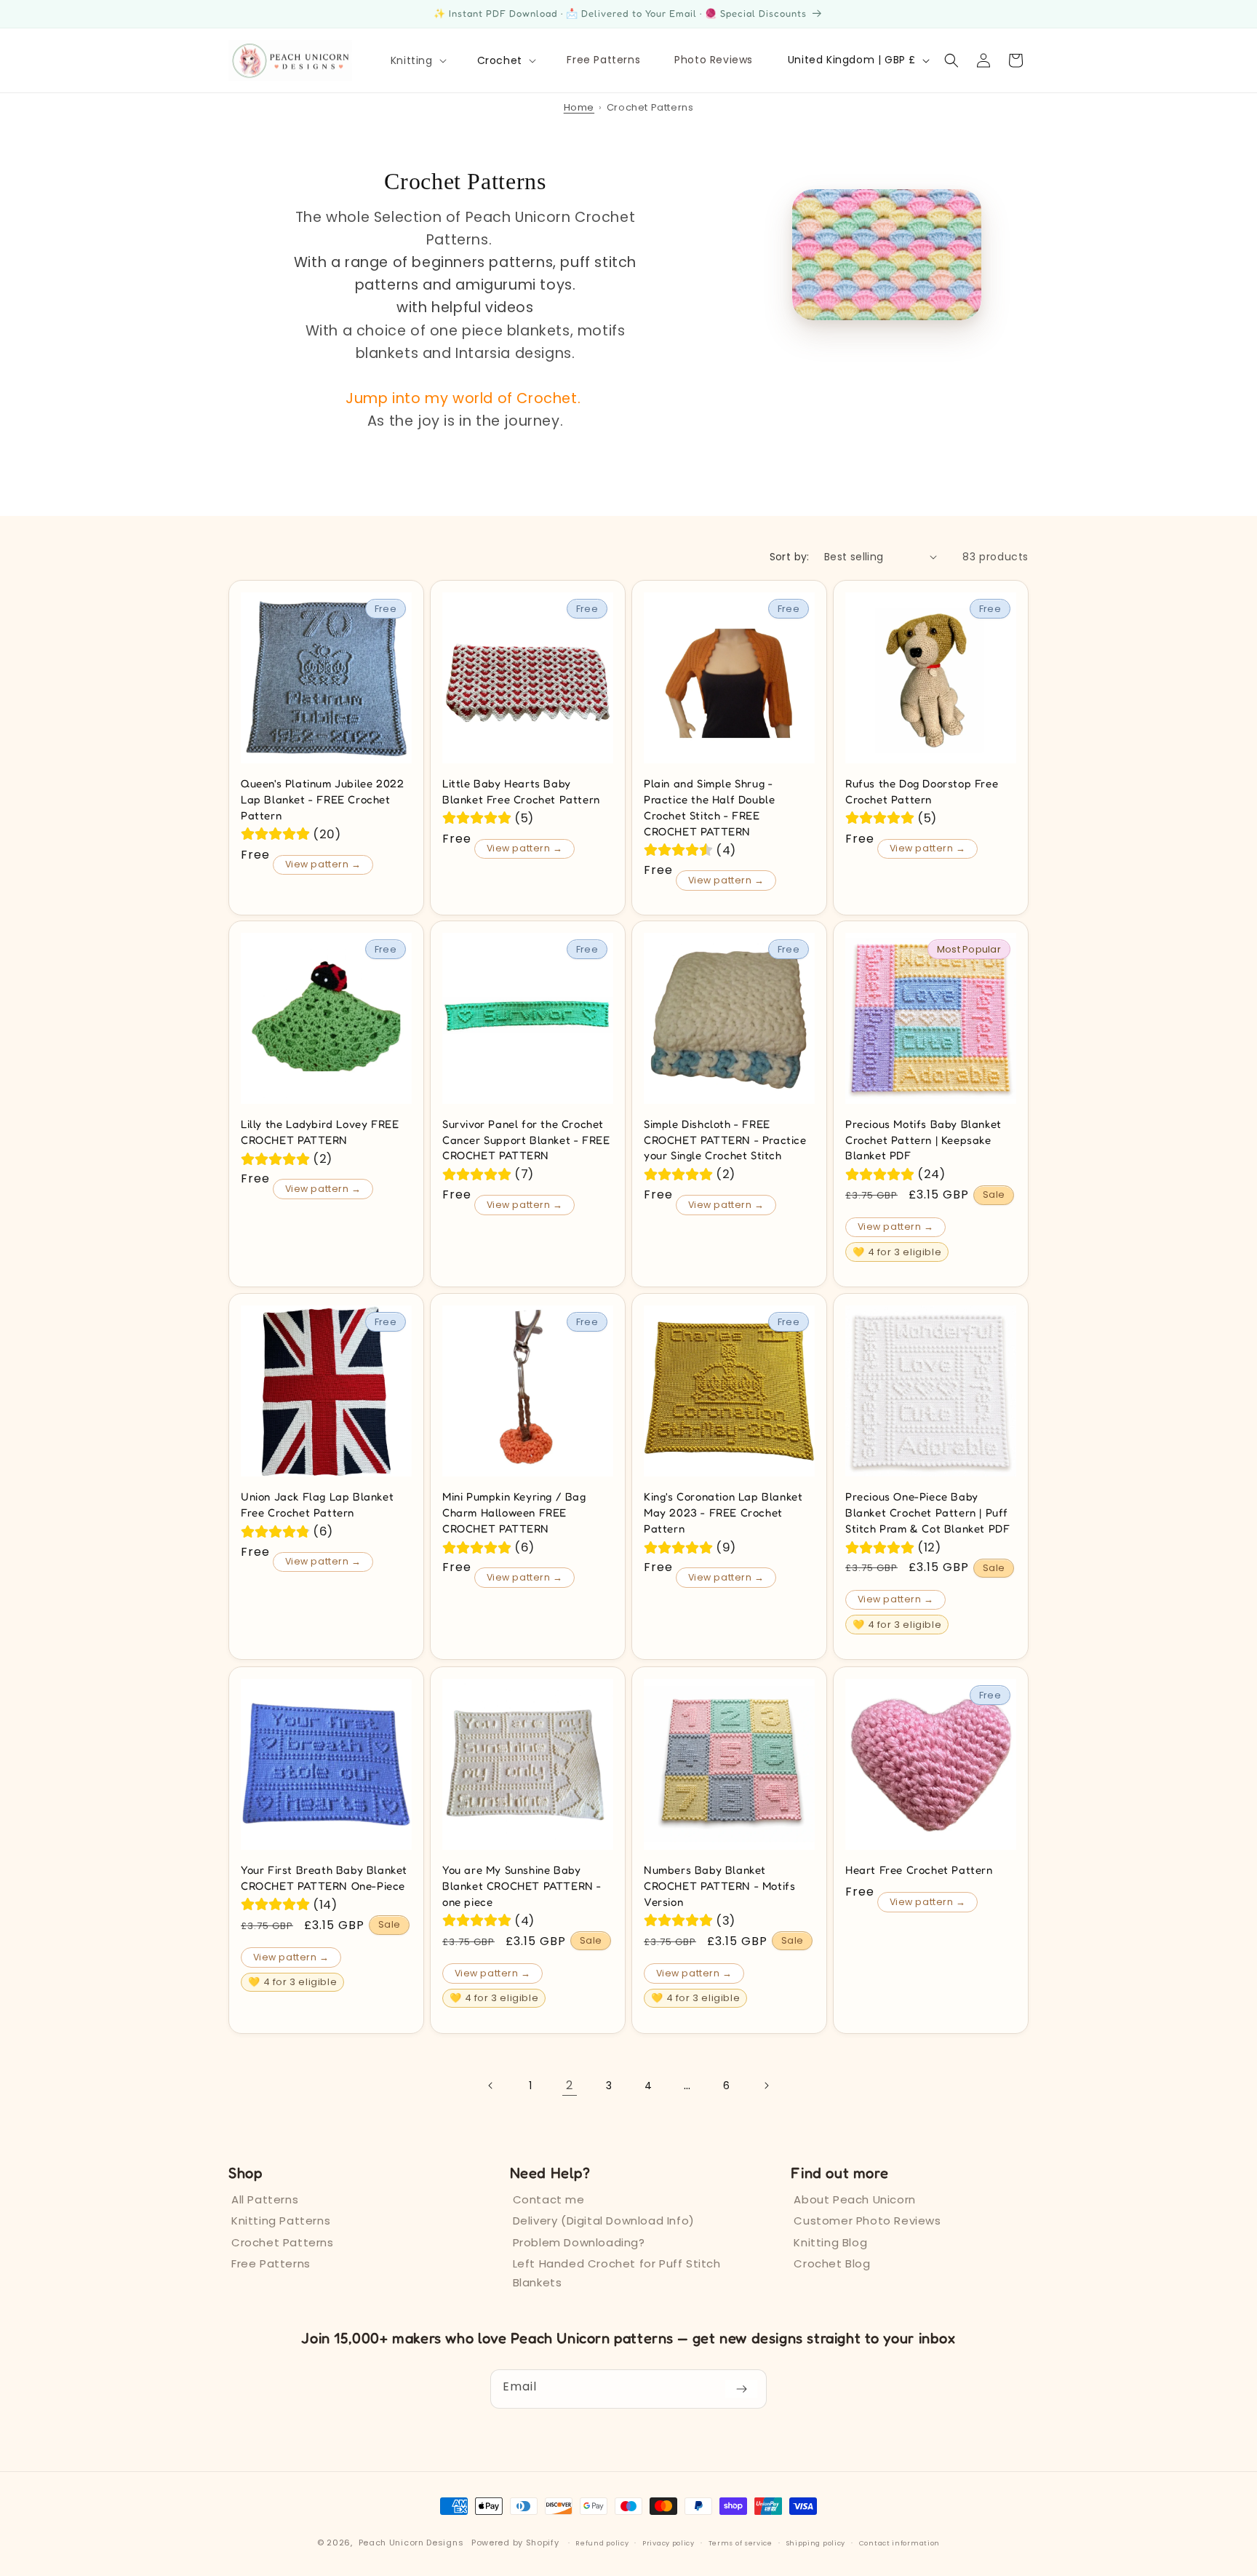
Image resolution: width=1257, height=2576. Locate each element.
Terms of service (741, 2543)
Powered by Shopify (515, 2543)
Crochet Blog (832, 2263)
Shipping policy (816, 2543)
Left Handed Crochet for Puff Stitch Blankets (617, 2273)
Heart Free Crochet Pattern (919, 1870)
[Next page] (766, 2086)
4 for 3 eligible (897, 1252)
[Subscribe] (741, 2389)
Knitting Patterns (281, 2221)
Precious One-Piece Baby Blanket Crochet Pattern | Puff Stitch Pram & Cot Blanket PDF (927, 1512)
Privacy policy (669, 2543)
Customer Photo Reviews (867, 2221)
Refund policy (602, 2543)
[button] (417, 60)
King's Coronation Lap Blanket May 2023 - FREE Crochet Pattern (723, 1512)
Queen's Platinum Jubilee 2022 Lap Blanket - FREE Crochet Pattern (322, 799)
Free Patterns (271, 2263)
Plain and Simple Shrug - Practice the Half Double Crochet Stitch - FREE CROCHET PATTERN (709, 807)
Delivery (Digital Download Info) (604, 2221)
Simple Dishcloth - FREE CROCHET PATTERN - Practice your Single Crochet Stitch (725, 1140)
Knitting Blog (830, 2242)
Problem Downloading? (579, 2242)
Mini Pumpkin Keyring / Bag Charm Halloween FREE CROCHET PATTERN (514, 1512)
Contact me (549, 2199)
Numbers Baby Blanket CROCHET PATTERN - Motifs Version (719, 1886)
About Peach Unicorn (854, 2199)
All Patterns (265, 2199)
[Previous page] (491, 2086)
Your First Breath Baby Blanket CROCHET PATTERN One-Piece (324, 1878)
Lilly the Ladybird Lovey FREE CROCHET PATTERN (320, 1132)
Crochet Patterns (283, 2242)
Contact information (899, 2543)
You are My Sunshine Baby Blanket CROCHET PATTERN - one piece (522, 1886)
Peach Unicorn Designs (411, 2543)
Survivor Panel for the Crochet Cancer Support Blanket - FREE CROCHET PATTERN (526, 1140)
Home (579, 107)
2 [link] (570, 2084)
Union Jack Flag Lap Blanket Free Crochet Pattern (317, 1504)
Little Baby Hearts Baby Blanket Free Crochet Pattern (521, 791)
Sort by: (790, 557)
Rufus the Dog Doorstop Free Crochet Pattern (922, 791)
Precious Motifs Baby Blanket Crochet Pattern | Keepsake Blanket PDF (923, 1140)
